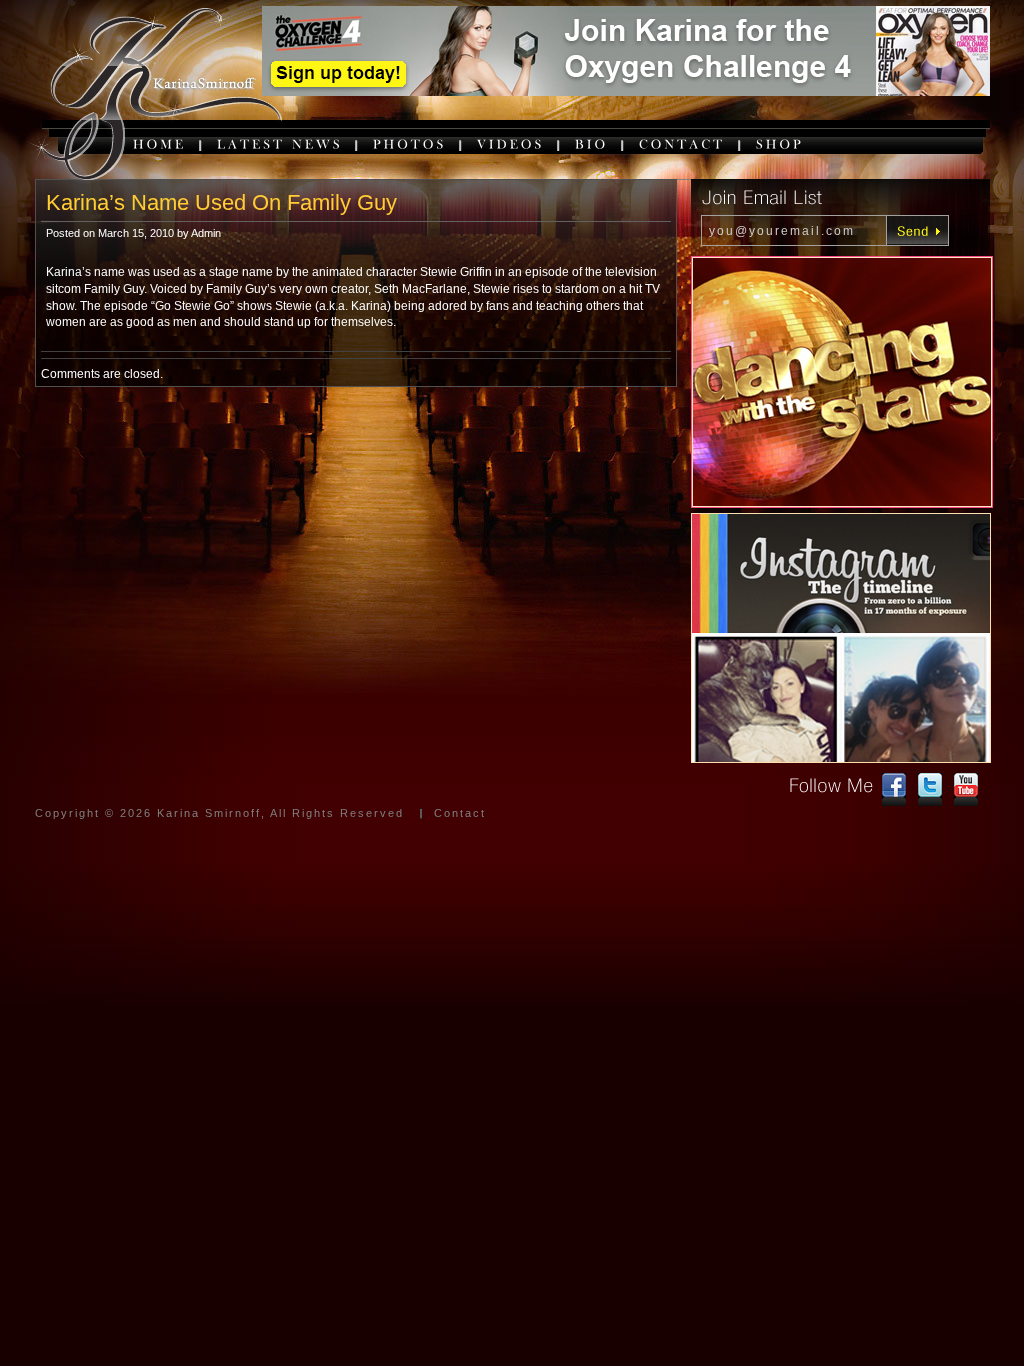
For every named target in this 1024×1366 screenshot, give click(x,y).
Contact (460, 813)
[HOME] (160, 143)
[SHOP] (780, 143)
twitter (930, 790)
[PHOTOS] (410, 143)
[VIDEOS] (511, 143)
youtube (966, 790)
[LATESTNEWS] (280, 143)
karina (154, 96)
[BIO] (592, 143)
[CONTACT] (682, 143)
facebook (894, 790)
